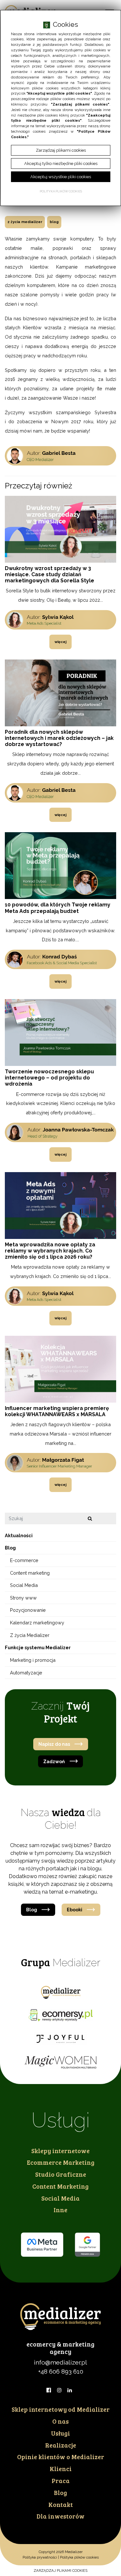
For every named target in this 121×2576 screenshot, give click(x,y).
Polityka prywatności (40, 2557)
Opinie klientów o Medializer (61, 2457)
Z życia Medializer (25, 222)
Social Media (24, 1585)
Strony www (23, 1598)
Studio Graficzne (61, 2174)
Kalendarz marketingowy (37, 1623)
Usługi (60, 2433)
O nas (60, 2421)
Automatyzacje (26, 1673)
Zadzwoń (54, 1761)
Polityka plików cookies (79, 2557)
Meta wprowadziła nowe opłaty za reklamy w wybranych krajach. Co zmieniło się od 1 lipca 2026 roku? (50, 1251)
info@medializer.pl (60, 2362)
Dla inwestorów (60, 2516)
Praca (61, 2480)
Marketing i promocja (33, 1660)
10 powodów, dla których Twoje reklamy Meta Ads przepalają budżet (58, 908)
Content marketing (30, 1573)
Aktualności (19, 1535)
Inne (60, 2210)
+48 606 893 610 (61, 2371)
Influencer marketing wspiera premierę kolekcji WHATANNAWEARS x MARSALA (57, 1411)
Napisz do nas (54, 1744)
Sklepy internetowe (60, 2151)
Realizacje (61, 2445)
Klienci (61, 2469)
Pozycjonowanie (28, 1610)
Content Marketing (60, 2186)
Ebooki (75, 1910)
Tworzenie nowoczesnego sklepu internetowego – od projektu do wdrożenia (49, 1078)
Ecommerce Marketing (61, 2162)
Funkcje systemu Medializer (38, 1647)
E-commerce (24, 1560)
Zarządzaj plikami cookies (60, 2571)
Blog (54, 222)
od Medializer (61, 2409)
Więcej (60, 642)
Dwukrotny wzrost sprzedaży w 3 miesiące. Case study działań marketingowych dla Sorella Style (50, 574)
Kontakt (61, 2504)
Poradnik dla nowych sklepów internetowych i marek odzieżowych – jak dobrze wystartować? (59, 738)
